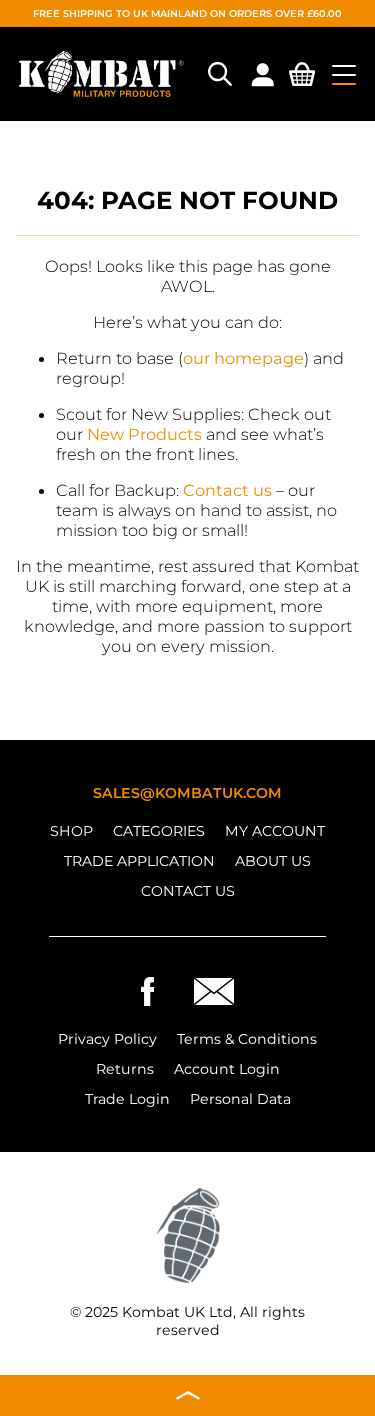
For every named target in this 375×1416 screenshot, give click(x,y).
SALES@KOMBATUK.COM (187, 793)
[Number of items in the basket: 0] (302, 78)
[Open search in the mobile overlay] (218, 74)
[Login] (262, 74)
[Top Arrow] (188, 1395)
